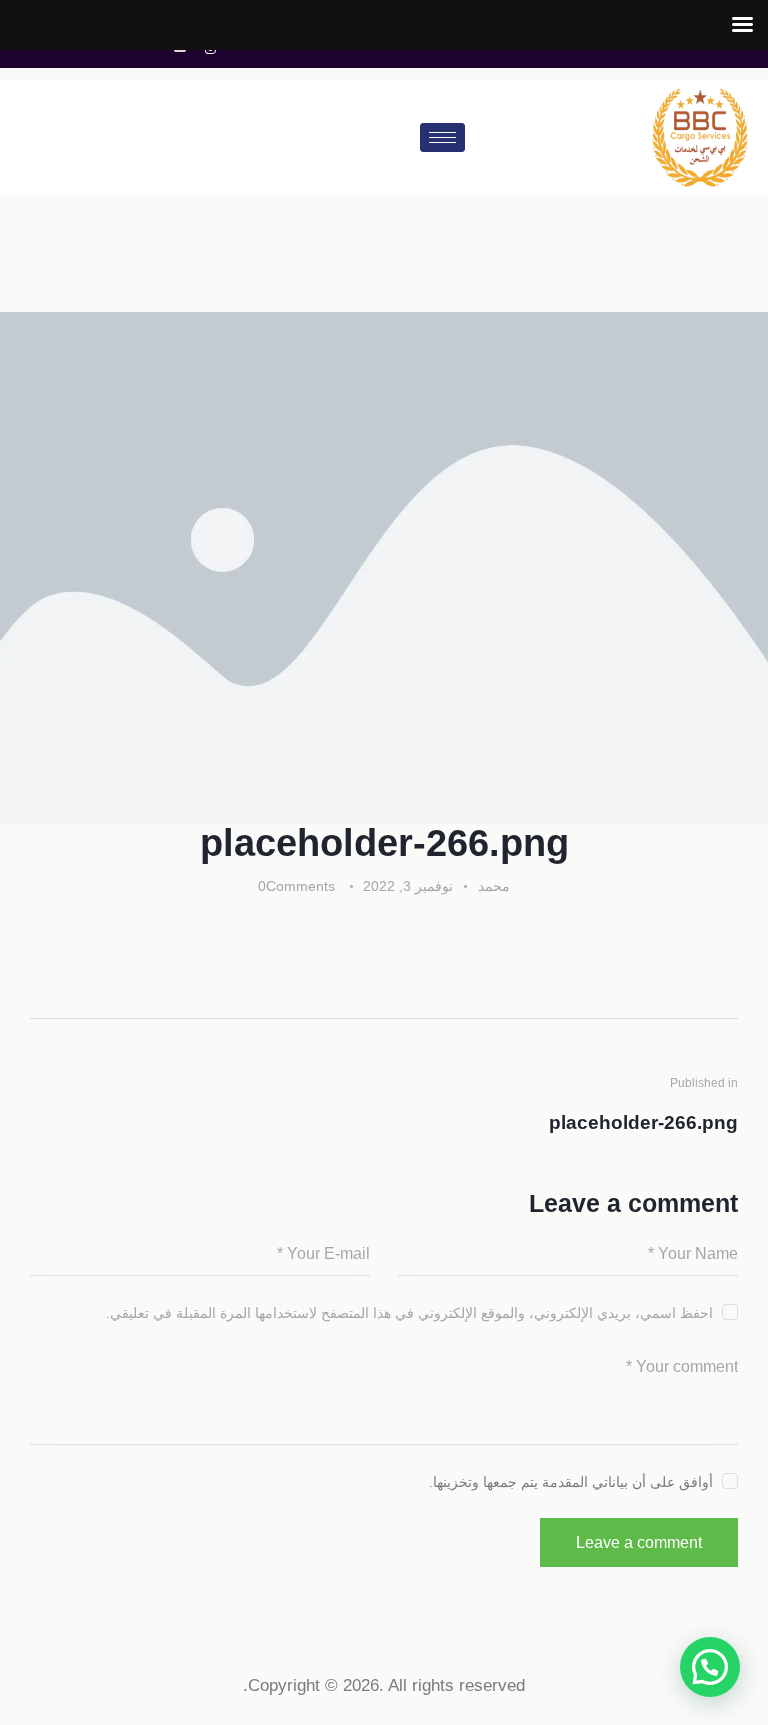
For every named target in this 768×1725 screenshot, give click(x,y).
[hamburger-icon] (442, 137)
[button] (710, 1667)
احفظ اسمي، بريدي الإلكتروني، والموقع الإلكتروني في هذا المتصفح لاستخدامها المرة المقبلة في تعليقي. (409, 1313)
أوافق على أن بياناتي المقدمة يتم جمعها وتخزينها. (571, 1482)
